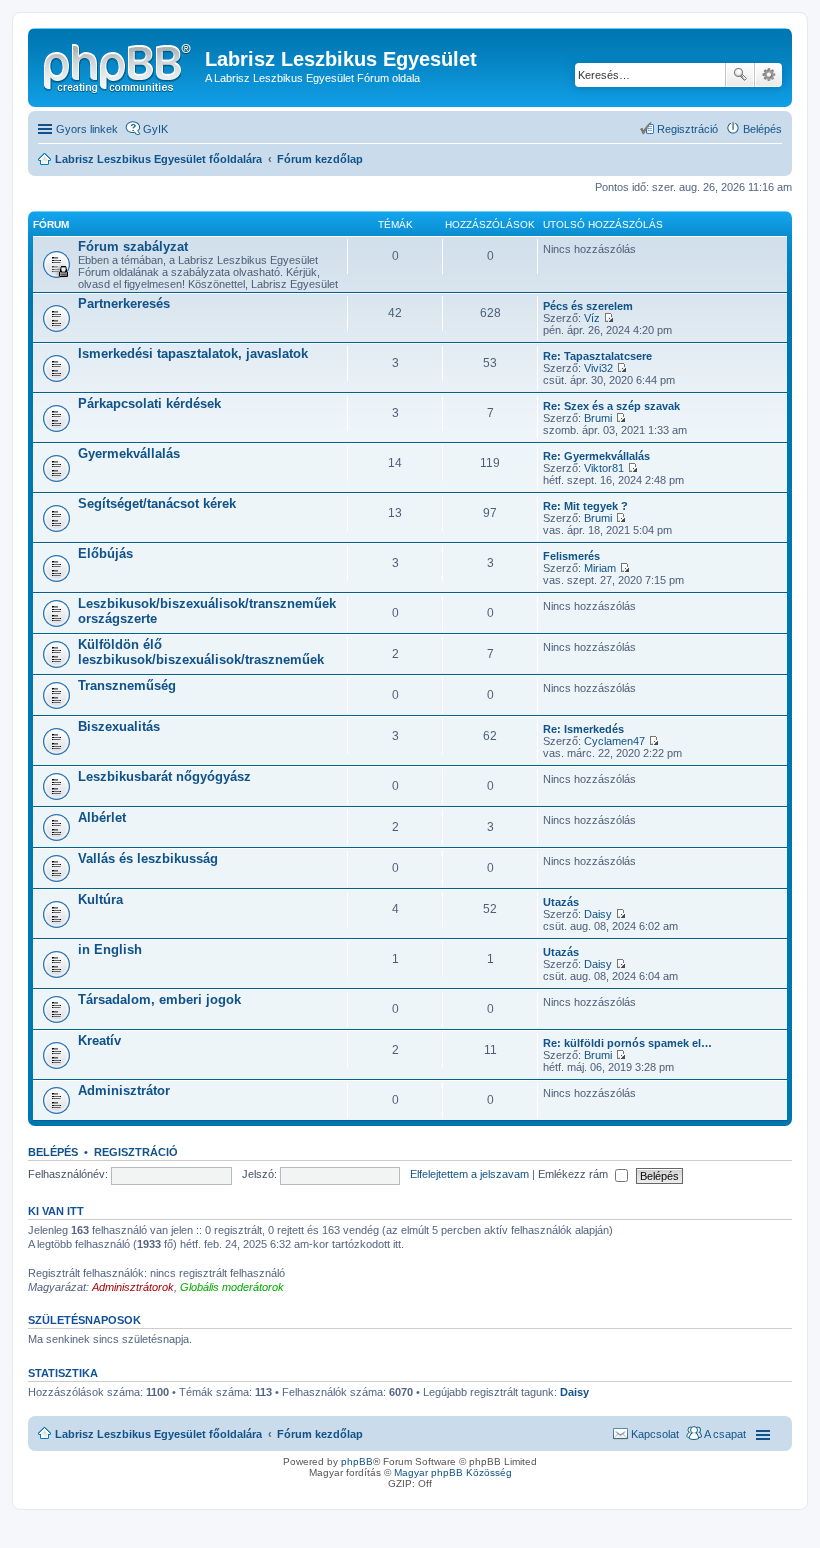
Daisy (598, 914)
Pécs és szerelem (588, 306)
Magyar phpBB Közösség (453, 1472)
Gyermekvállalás (129, 453)
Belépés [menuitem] (762, 129)
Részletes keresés (768, 75)
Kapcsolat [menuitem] (655, 1434)
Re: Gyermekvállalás (596, 456)
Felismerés (571, 556)
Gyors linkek (87, 129)
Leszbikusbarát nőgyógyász (164, 776)
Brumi (598, 418)
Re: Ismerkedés (583, 729)
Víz (592, 318)
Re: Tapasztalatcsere (597, 356)
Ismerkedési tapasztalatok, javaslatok (193, 353)
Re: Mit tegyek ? (585, 506)
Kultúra (100, 899)
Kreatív (99, 1040)
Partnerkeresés (124, 303)
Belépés (53, 1152)
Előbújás (105, 553)
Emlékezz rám (574, 1174)
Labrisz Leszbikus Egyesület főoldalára (158, 1434)
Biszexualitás (119, 726)
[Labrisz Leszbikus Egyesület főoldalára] (119, 65)
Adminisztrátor (124, 1090)
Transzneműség (127, 685)
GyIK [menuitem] (155, 129)
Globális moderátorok (232, 1287)
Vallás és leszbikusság (148, 858)
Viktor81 (604, 468)
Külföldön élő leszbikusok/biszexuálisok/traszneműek (201, 652)
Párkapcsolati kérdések (149, 403)
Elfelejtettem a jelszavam (469, 1174)
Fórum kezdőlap (320, 1434)
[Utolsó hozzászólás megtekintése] (608, 318)
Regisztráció (136, 1152)
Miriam (600, 568)
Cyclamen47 (614, 741)
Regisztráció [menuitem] (687, 129)
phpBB (357, 1461)
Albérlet (102, 817)
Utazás (561, 902)
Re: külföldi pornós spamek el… (627, 1043)
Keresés (740, 75)
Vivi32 (598, 368)
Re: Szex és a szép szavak (611, 406)
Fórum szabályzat (133, 246)
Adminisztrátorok (133, 1287)
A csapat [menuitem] (725, 1434)
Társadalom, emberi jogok (159, 999)
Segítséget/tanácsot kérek (157, 503)
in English (110, 949)
